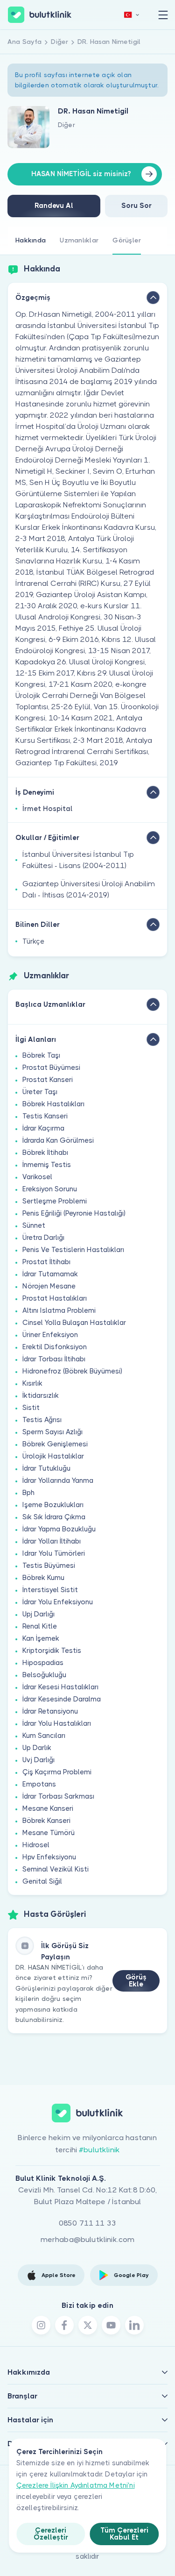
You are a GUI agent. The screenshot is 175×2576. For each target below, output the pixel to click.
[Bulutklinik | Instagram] (41, 2325)
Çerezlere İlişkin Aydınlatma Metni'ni (76, 2485)
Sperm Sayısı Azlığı (52, 1432)
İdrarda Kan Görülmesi (58, 1140)
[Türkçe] (132, 15)
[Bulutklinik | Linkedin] (134, 2325)
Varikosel (37, 1177)
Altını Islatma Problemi (59, 1310)
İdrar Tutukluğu (46, 1468)
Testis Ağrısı (42, 1420)
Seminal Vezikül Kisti (56, 1869)
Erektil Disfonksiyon (55, 1347)
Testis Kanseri (45, 1116)
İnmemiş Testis (47, 1165)
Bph (28, 1493)
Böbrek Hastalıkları (53, 1104)
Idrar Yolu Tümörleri (54, 1553)
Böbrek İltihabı (45, 1153)
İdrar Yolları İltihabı (52, 1541)
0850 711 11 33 (87, 2223)
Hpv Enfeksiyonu (49, 1857)
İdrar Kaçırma (43, 1128)
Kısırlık (32, 1383)
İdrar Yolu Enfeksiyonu (58, 1602)
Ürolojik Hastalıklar (53, 1456)
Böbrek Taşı (41, 1055)
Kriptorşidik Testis (52, 1651)
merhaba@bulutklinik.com (88, 2239)
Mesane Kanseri (48, 1808)
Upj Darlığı (38, 1614)
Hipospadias (43, 1663)
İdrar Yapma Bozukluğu (59, 1529)
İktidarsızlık (41, 1395)
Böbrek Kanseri (46, 1821)
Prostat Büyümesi (51, 1067)
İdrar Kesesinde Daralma (62, 1699)
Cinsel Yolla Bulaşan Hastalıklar (74, 1323)
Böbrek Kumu (43, 1578)
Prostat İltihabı (46, 1262)
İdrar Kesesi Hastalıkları (60, 1687)
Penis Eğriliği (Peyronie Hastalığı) (74, 1213)
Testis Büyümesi (49, 1566)
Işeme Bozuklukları (53, 1505)
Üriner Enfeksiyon (50, 1335)
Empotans (39, 1784)
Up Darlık (37, 1748)
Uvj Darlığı (38, 1760)
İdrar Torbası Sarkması (58, 1796)
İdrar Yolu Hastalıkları (57, 1723)
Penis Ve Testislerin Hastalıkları (73, 1250)
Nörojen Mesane (49, 1286)
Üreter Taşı (40, 1092)
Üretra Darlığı (43, 1238)
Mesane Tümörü (49, 1833)
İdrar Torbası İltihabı (54, 1359)
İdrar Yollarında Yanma (58, 1480)
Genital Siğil (42, 1881)
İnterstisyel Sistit (50, 1590)
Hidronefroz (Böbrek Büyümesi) (72, 1371)
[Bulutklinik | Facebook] (64, 2325)
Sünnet (34, 1225)
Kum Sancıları (44, 1736)
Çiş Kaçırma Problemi (57, 1772)
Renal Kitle (40, 1626)
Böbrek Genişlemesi (55, 1444)
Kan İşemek (41, 1638)
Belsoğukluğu (44, 1675)
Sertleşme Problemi (55, 1201)
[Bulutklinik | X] (88, 2325)
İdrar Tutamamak (50, 1274)
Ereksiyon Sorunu (50, 1189)
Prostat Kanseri (48, 1080)
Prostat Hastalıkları (55, 1298)
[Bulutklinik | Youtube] (111, 2325)
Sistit (31, 1408)
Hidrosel (36, 1845)
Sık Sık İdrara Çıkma (54, 1517)
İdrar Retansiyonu (50, 1711)
